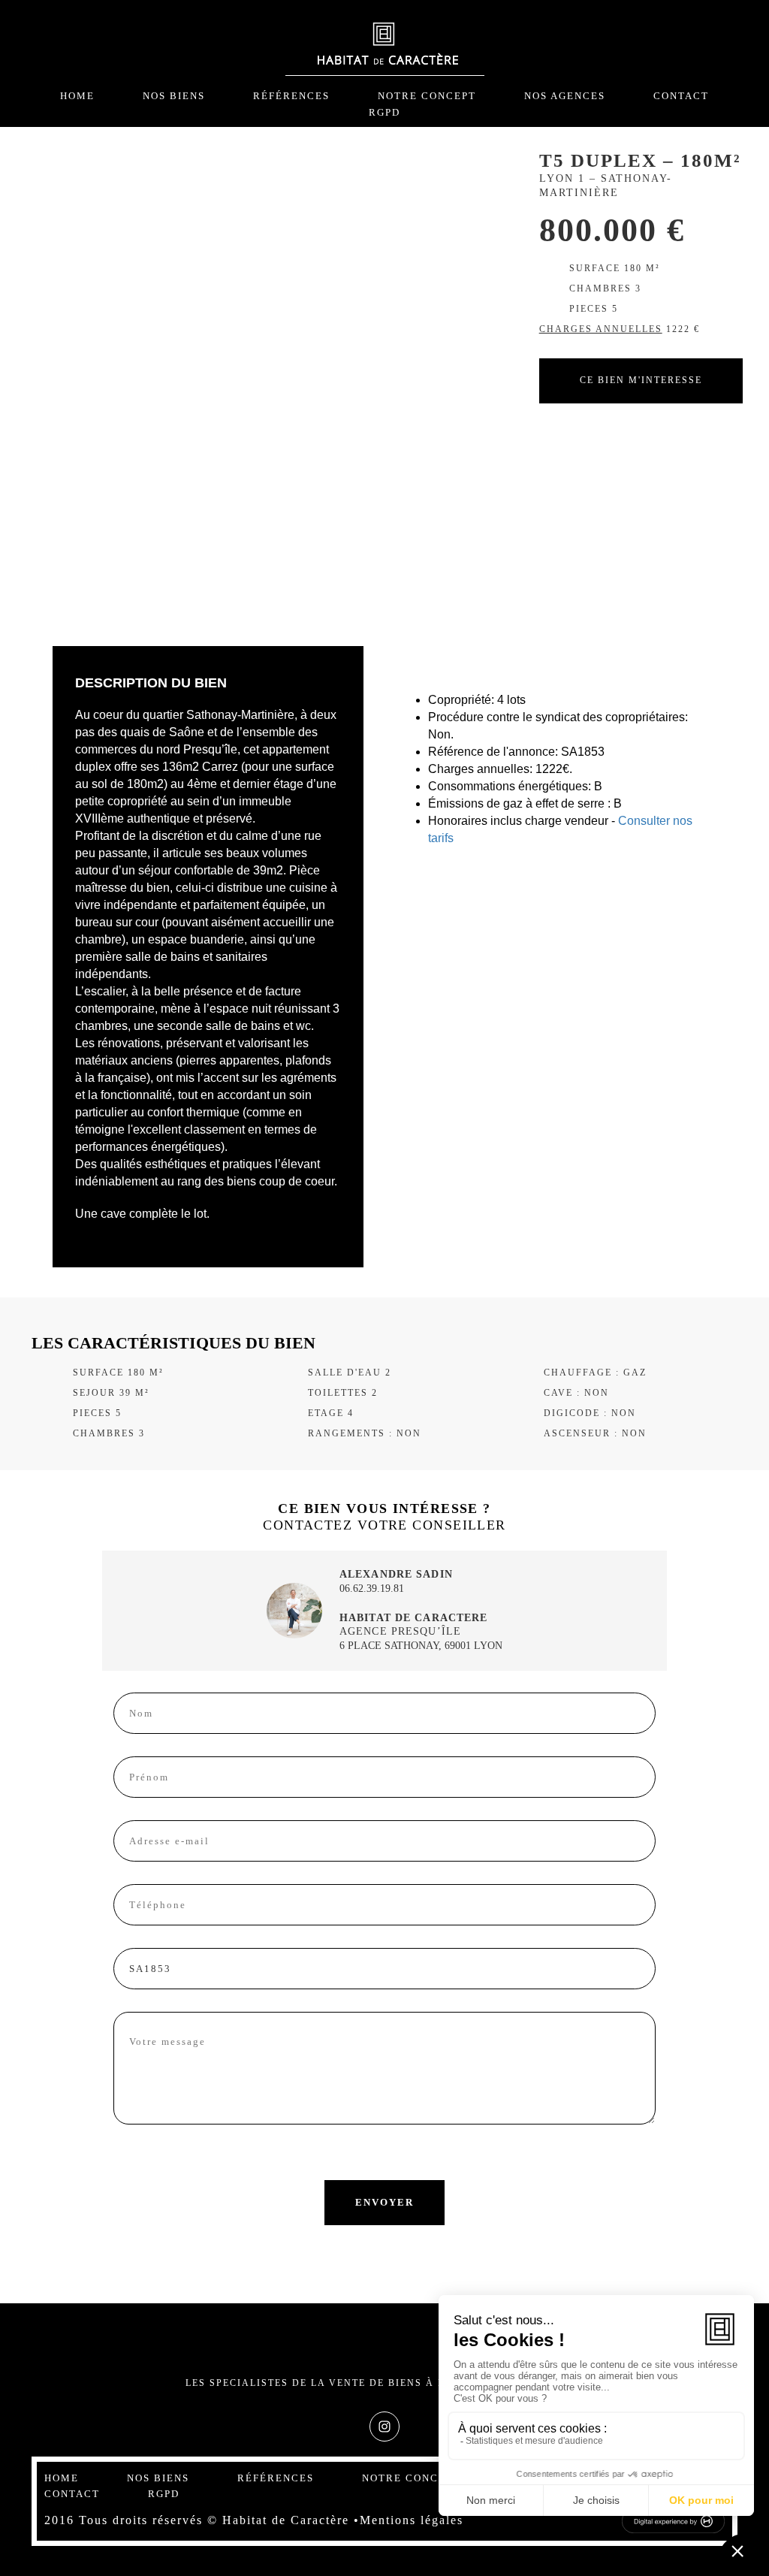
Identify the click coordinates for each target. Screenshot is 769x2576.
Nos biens (174, 96)
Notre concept (427, 96)
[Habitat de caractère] (385, 47)
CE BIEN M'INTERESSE (641, 380)
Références (291, 96)
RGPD (384, 112)
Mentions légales (412, 2520)
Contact (681, 96)
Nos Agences (565, 96)
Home (77, 96)
